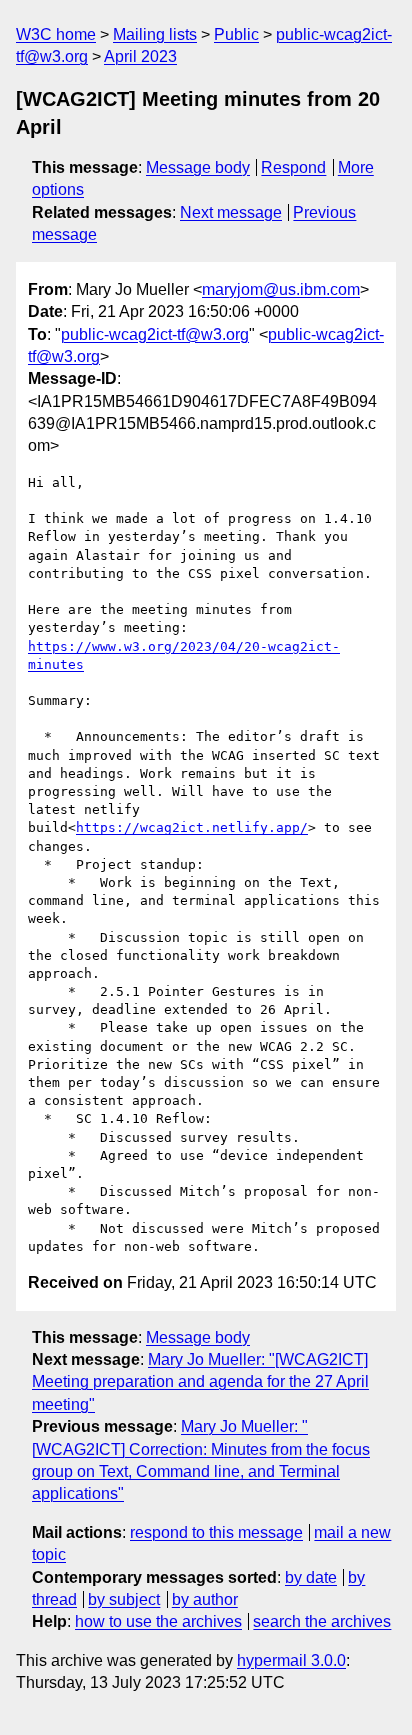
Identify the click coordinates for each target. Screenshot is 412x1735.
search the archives (322, 1621)
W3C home (56, 34)
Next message (231, 212)
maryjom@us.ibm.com (281, 289)
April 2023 (140, 56)
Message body (198, 167)
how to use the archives (158, 1621)
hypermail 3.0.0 (291, 1660)
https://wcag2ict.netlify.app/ (192, 827)
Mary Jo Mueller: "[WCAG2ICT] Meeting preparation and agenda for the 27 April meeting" (200, 1382)
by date (311, 1577)
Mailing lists (155, 34)
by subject (124, 1599)
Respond (293, 167)
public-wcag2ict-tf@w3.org (155, 334)
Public (236, 34)
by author (205, 1599)
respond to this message (216, 1532)
